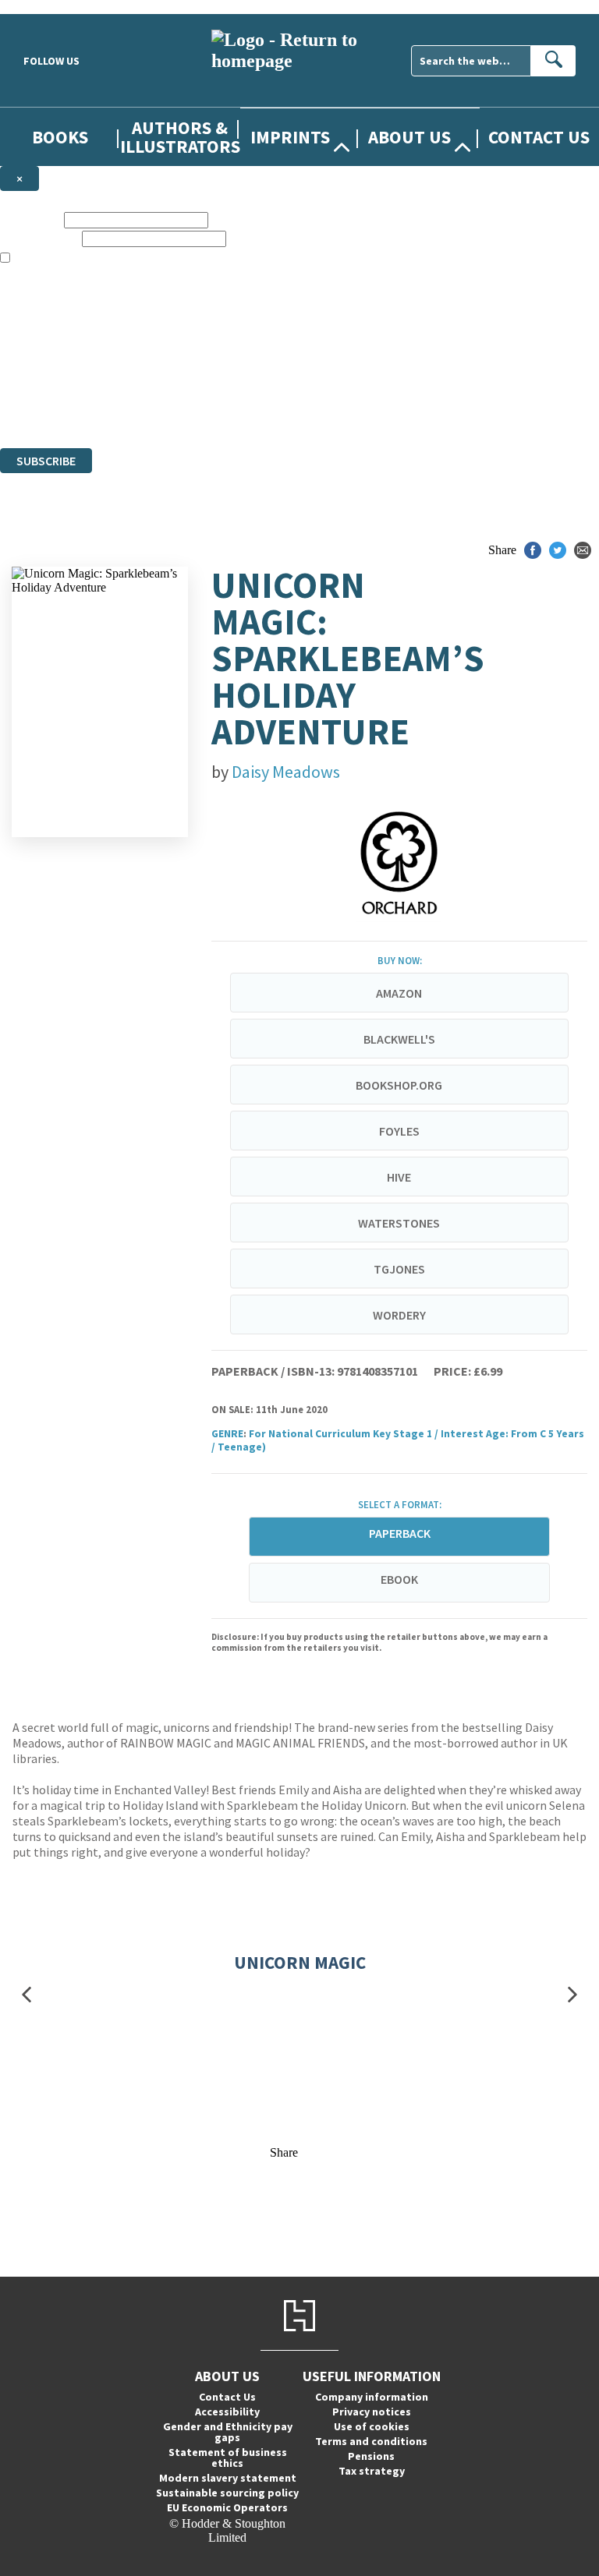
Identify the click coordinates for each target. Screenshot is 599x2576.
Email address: (39, 238)
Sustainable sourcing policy (227, 2493)
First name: (30, 219)
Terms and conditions (371, 2441)
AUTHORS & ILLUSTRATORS (180, 136)
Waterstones (399, 1223)
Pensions (371, 2456)
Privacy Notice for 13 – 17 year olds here (494, 314)
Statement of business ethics (228, 2458)
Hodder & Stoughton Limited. (181, 385)
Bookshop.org (399, 1085)
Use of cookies (372, 2426)
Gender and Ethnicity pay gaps (228, 2432)
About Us (409, 137)
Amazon (399, 993)
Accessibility (227, 2412)
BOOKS (60, 137)
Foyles (399, 1131)
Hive (399, 1177)
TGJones (399, 1269)
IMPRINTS (290, 137)
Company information (372, 2397)
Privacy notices (372, 2412)
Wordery (399, 1315)
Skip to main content (51, 7)
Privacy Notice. (307, 413)
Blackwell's (399, 1039)
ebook (399, 1579)
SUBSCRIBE (46, 461)
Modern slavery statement (228, 2478)
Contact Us (539, 137)
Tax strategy (372, 2471)
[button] (27, 1995)
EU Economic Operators (227, 2507)
